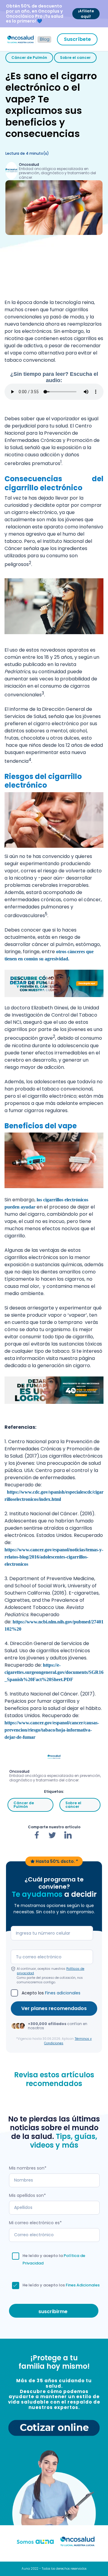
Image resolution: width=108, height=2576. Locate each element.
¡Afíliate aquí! (86, 14)
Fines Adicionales (83, 2285)
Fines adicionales (63, 1993)
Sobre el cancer (75, 58)
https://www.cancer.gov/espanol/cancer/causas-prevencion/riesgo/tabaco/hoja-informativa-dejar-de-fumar (52, 1730)
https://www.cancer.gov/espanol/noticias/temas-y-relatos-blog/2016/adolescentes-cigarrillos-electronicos (54, 1557)
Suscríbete (77, 39)
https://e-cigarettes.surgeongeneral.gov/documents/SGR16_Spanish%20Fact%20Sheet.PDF (54, 1672)
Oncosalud (29, 164)
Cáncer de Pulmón (29, 58)
